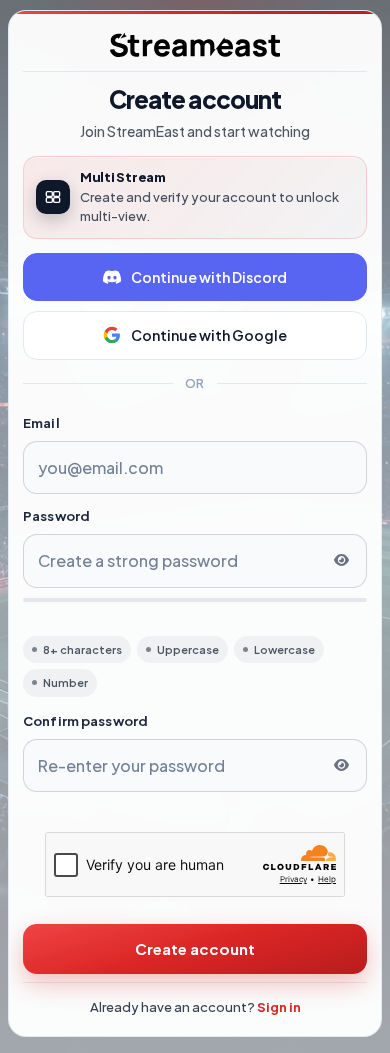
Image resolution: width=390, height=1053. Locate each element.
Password (56, 516)
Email (41, 423)
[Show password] (341, 561)
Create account (195, 948)
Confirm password (85, 721)
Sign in (279, 1007)
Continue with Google (209, 335)
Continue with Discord (209, 277)
